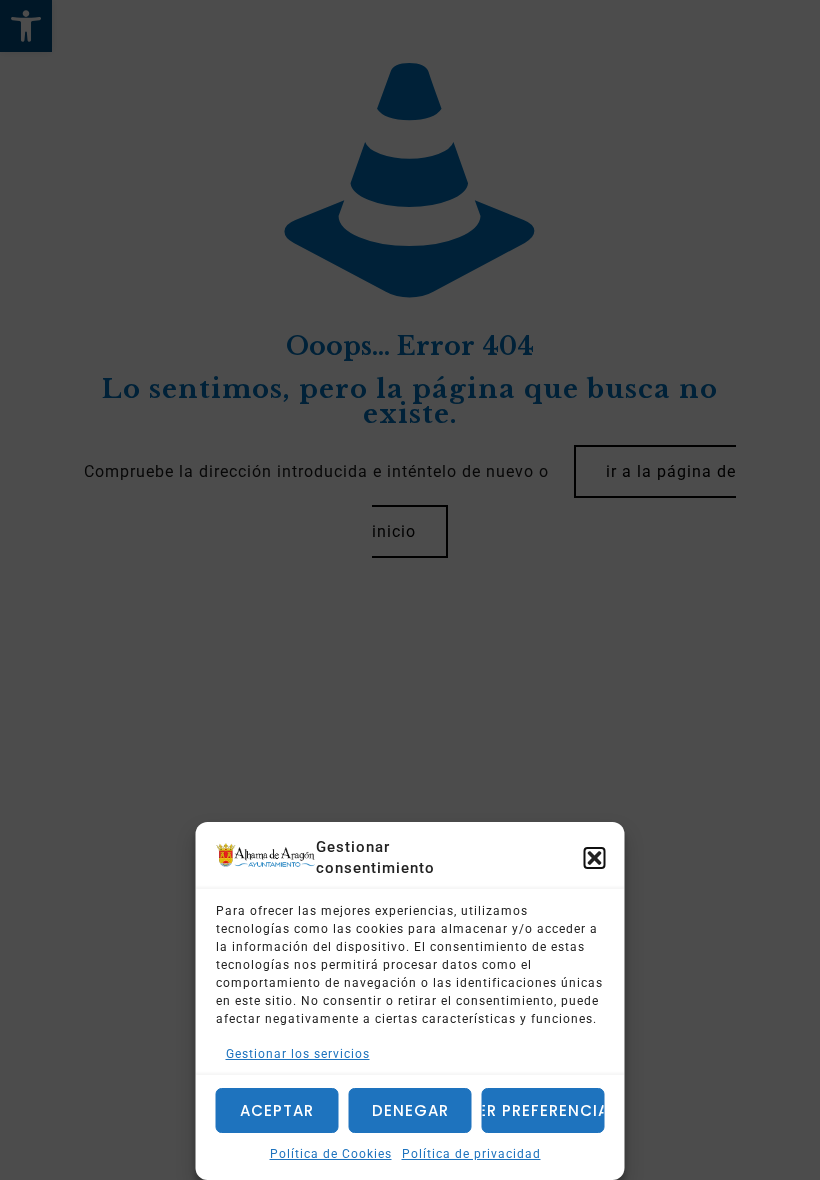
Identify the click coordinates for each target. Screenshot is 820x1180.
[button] (595, 858)
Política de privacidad (471, 1154)
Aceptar (277, 1110)
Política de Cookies (331, 1154)
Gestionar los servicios (298, 1054)
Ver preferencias (543, 1110)
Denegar (410, 1110)
